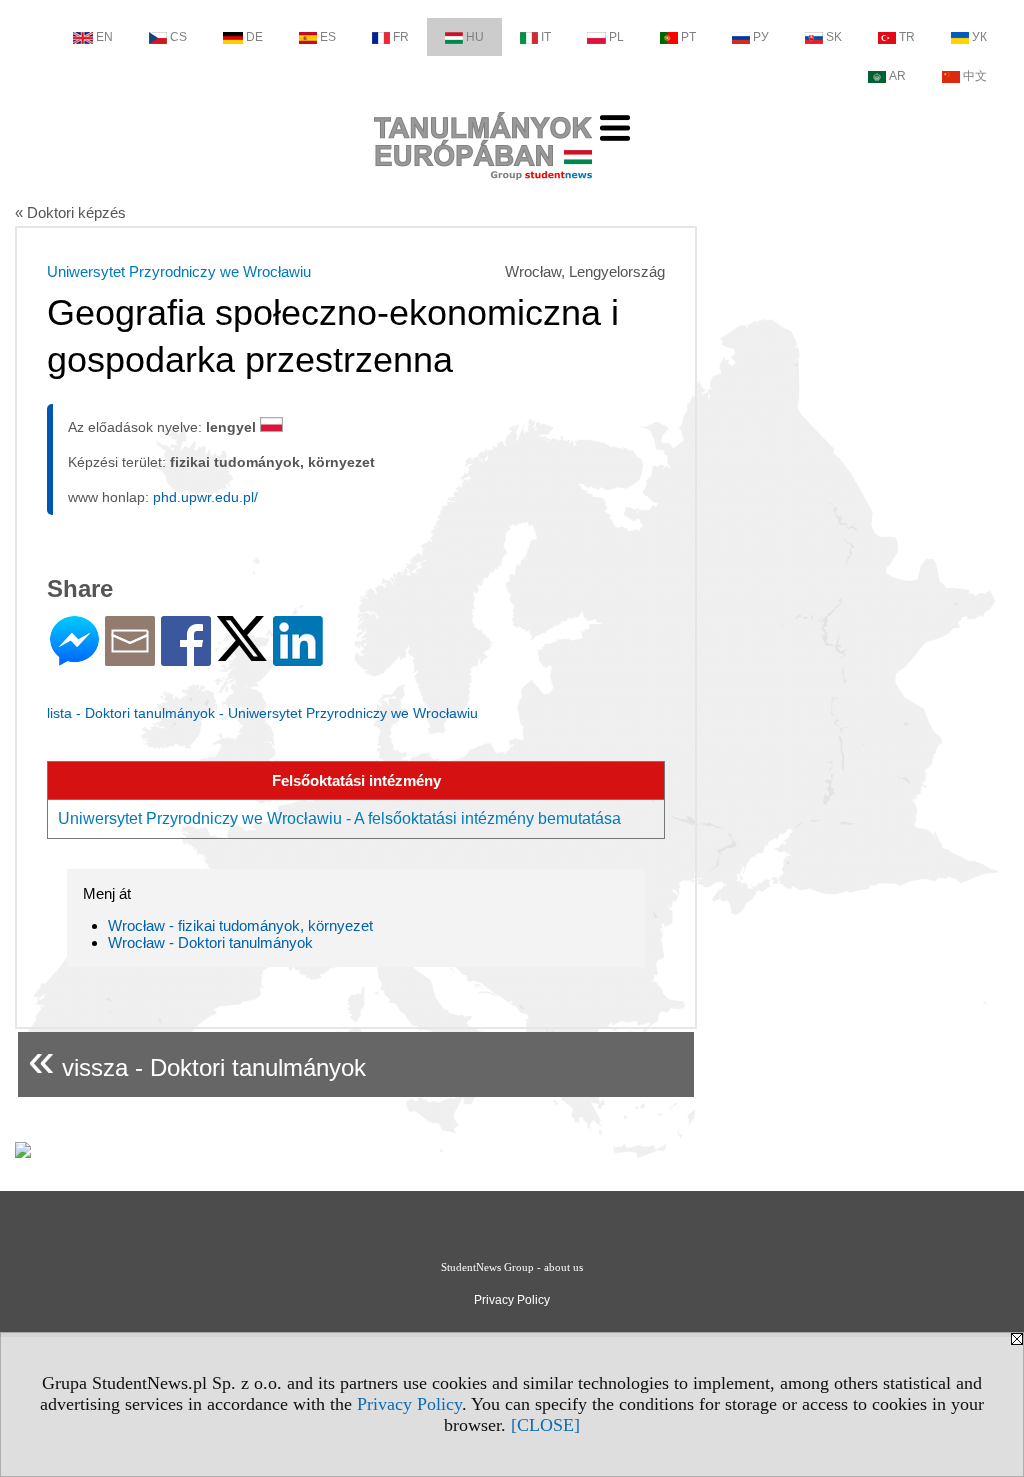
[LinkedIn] (298, 657)
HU (475, 37)
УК (979, 37)
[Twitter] (242, 652)
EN (104, 37)
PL (616, 37)
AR (897, 76)
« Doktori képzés (70, 212)
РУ (761, 37)
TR (907, 37)
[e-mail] (130, 657)
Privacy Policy (409, 1404)
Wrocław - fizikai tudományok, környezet (240, 925)
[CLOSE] (545, 1425)
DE (254, 37)
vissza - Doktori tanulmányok (197, 1059)
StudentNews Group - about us (512, 1267)
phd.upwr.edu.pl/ (205, 497)
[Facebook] (186, 657)
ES (328, 37)
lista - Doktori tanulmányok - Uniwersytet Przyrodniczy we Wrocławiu (262, 713)
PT (688, 37)
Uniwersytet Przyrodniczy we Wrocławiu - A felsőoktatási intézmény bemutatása (339, 818)
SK (834, 37)
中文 (975, 76)
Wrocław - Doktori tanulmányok (210, 942)
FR (401, 37)
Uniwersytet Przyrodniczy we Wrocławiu (179, 271)
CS (178, 37)
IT (546, 37)
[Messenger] (74, 657)
